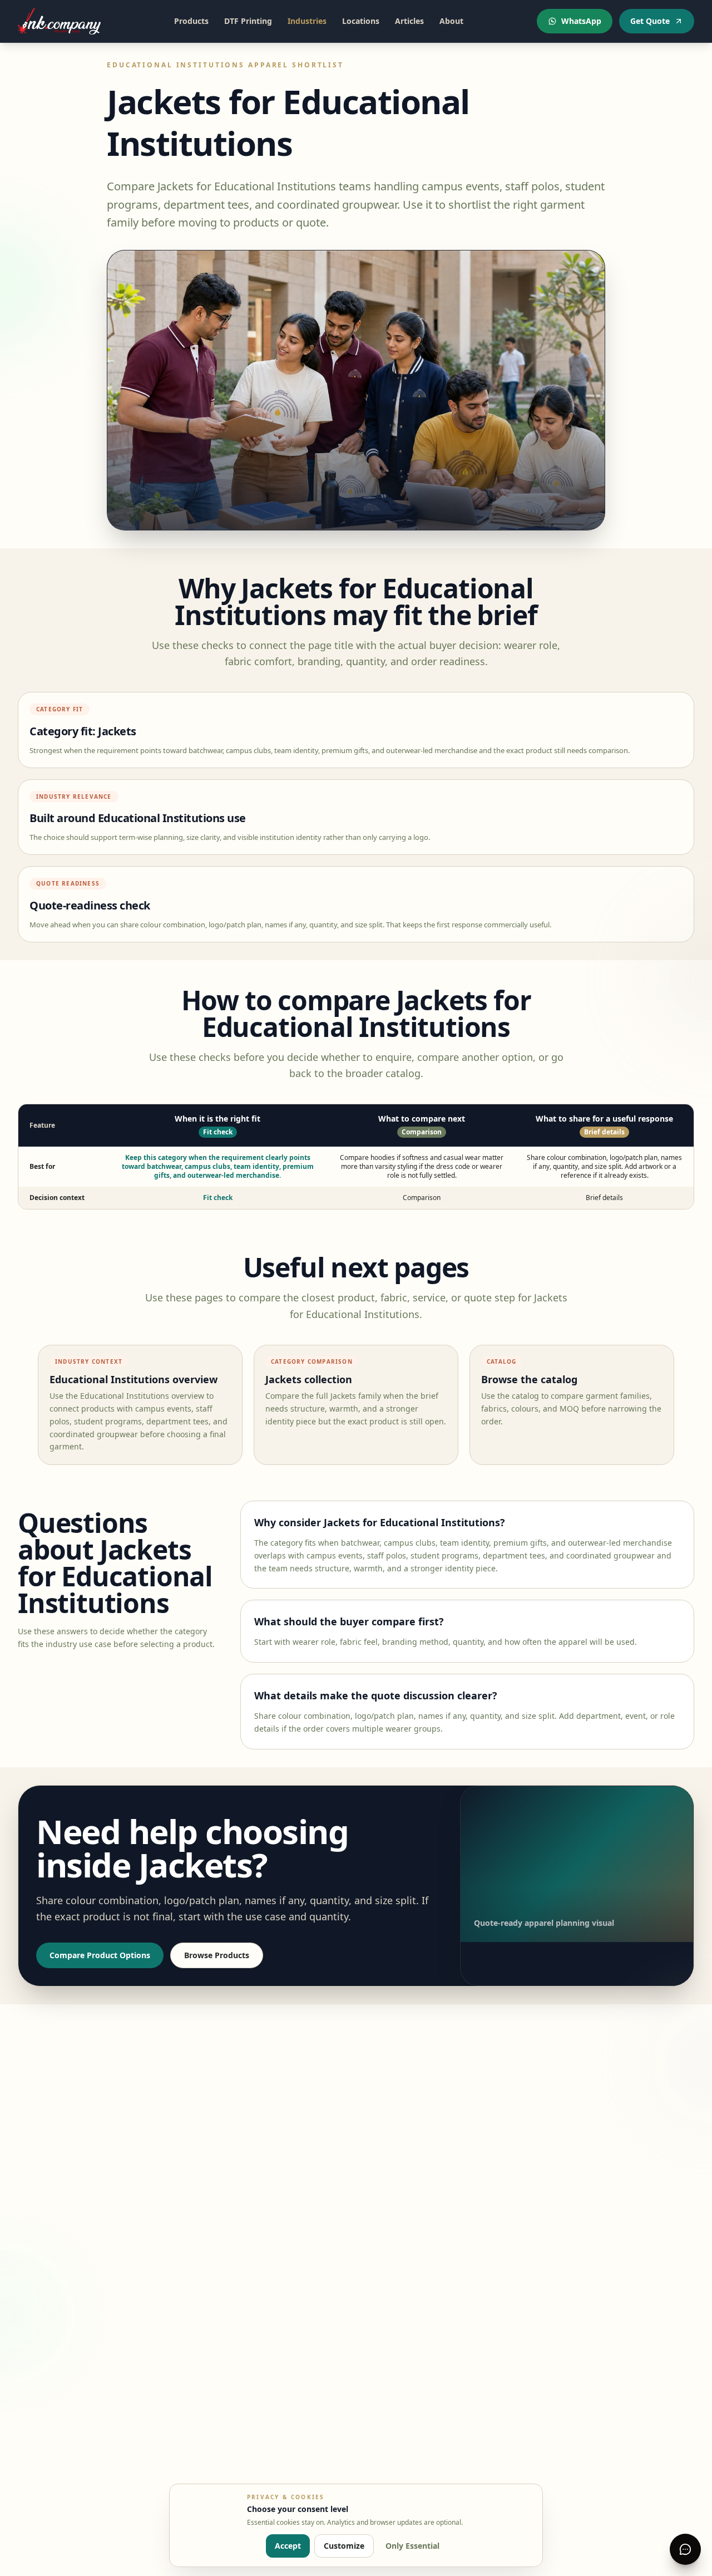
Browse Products (217, 1955)
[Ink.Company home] (59, 21)
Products (191, 21)
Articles (409, 21)
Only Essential (412, 2546)
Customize (344, 2546)
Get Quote (650, 21)
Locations (361, 21)
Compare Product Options (100, 1955)
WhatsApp (581, 21)
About (451, 21)
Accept (288, 2546)
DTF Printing (248, 21)
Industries (307, 21)
